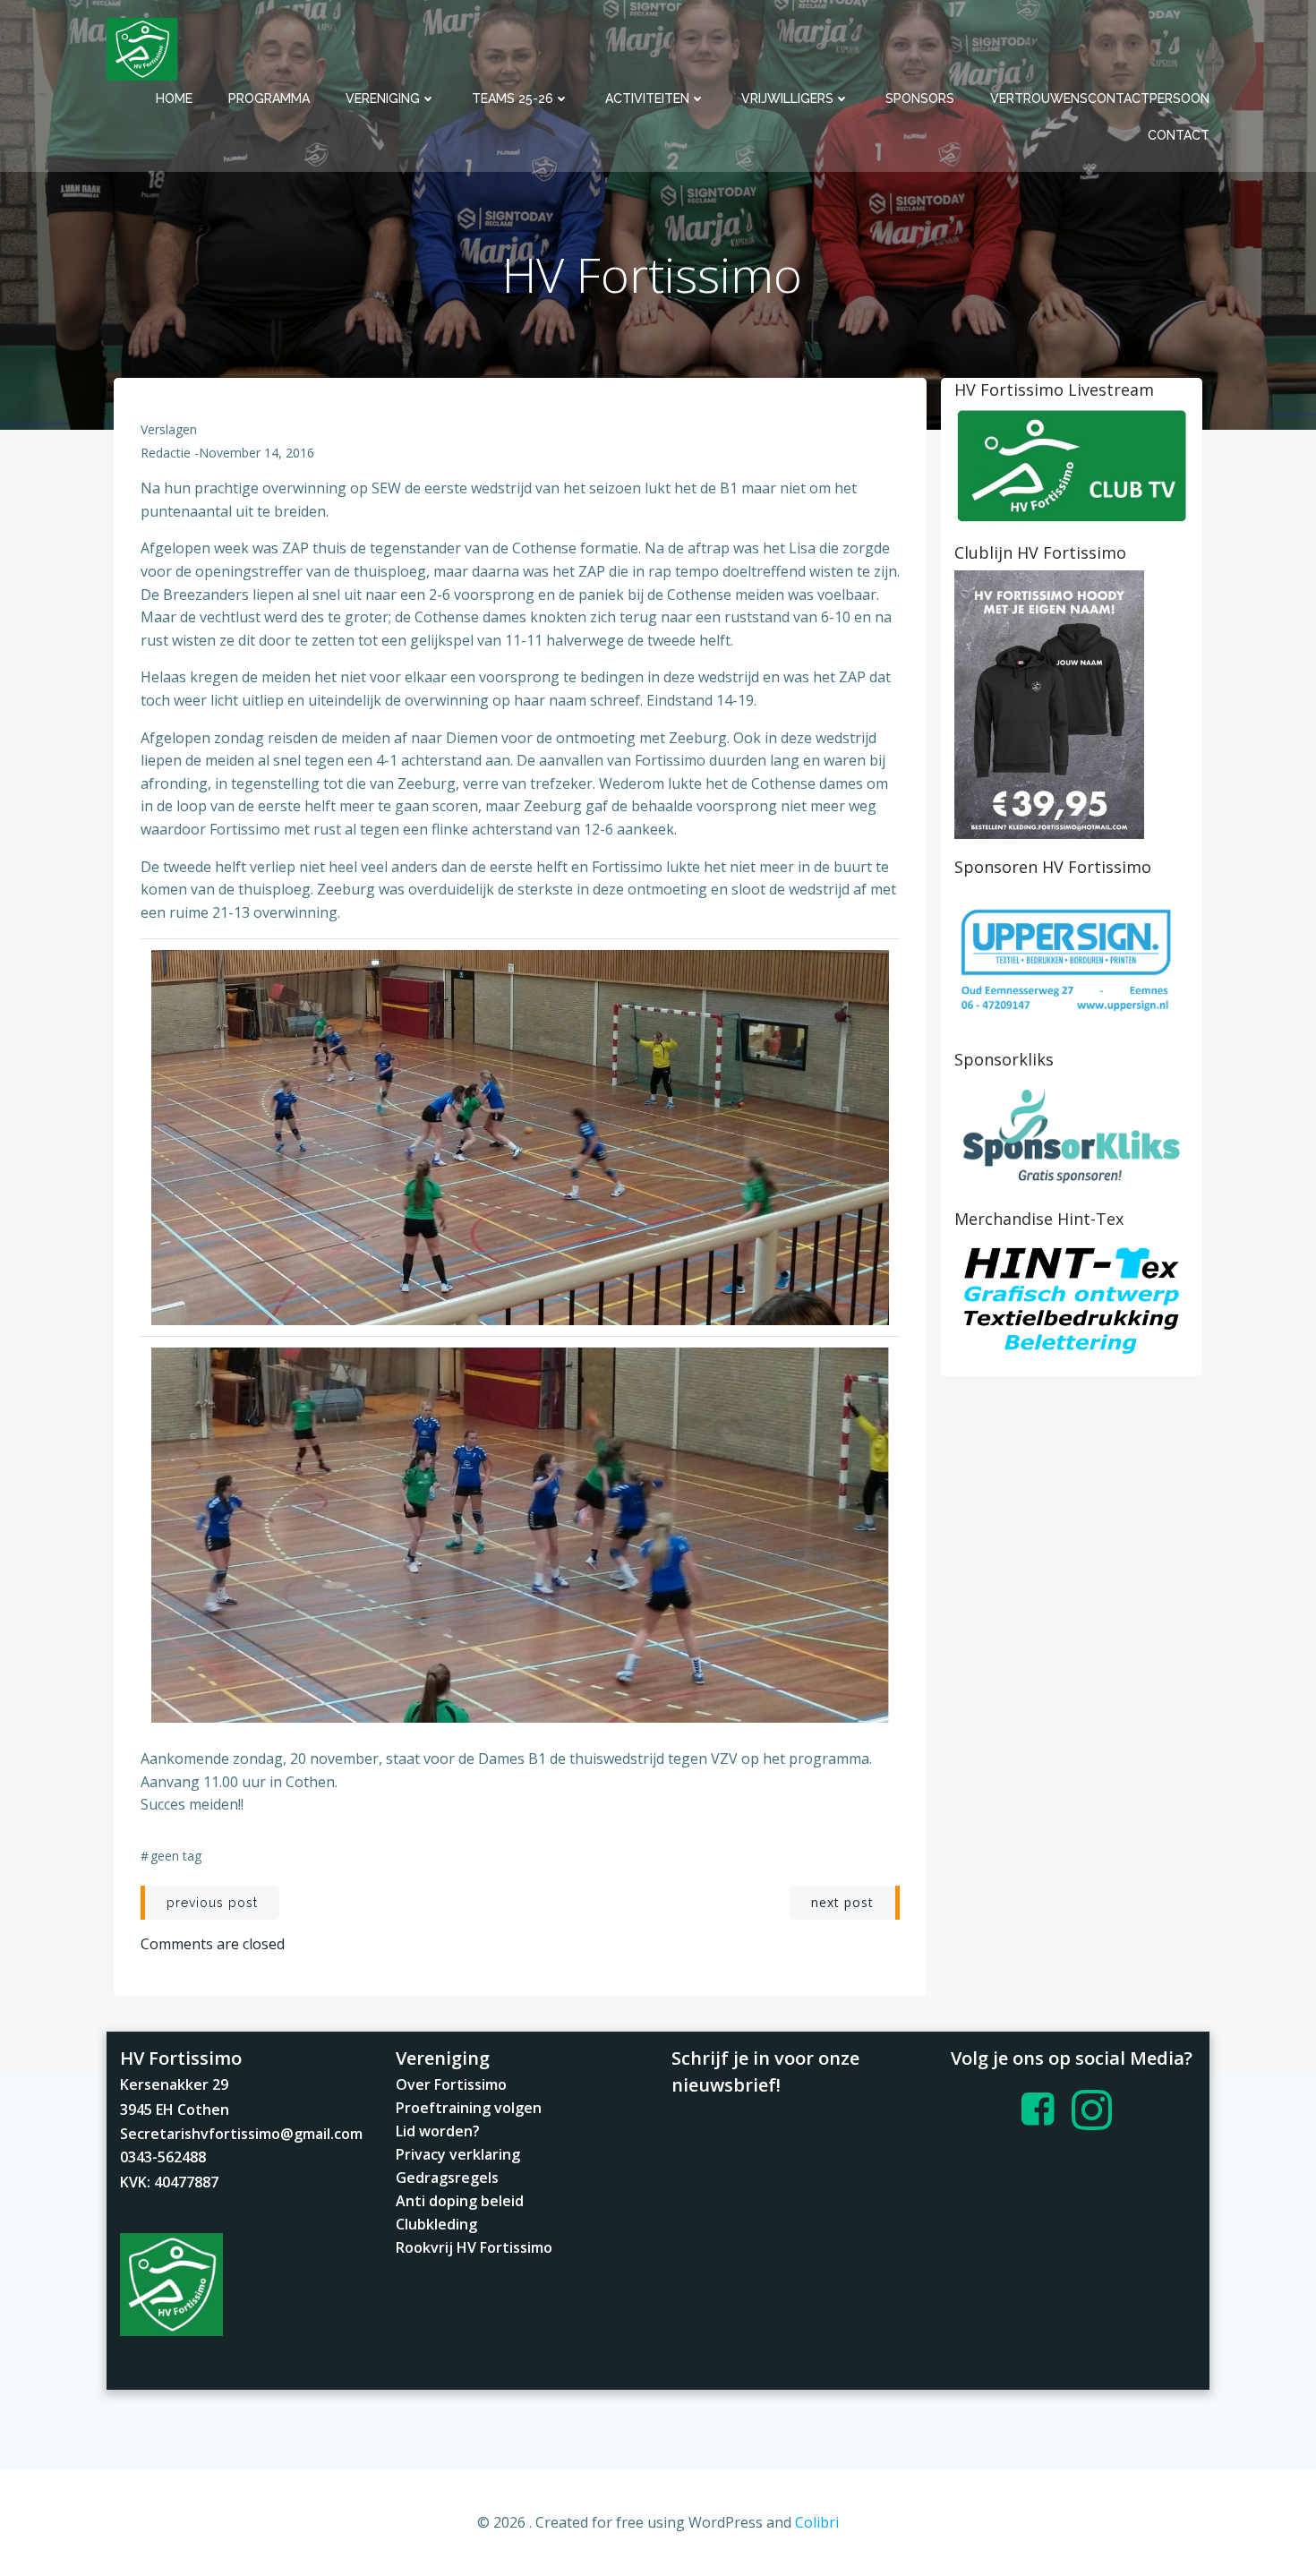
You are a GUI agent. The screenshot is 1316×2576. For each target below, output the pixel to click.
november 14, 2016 (256, 453)
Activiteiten (647, 98)
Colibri (817, 2522)
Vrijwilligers (787, 98)
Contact (1179, 135)
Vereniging (383, 98)
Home (174, 98)
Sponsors (920, 98)
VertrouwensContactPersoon (1100, 98)
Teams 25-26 (513, 98)
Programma (269, 98)
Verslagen (169, 429)
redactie (166, 453)
